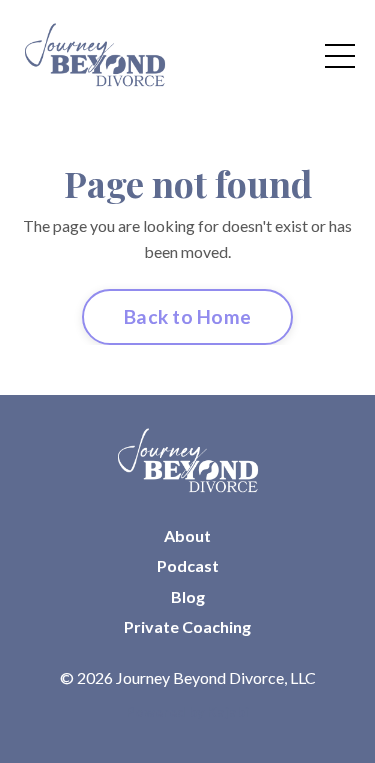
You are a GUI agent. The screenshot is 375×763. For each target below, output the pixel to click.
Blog (188, 596)
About (187, 535)
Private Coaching (187, 626)
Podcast (188, 565)
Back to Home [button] (187, 316)
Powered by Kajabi (187, 711)
